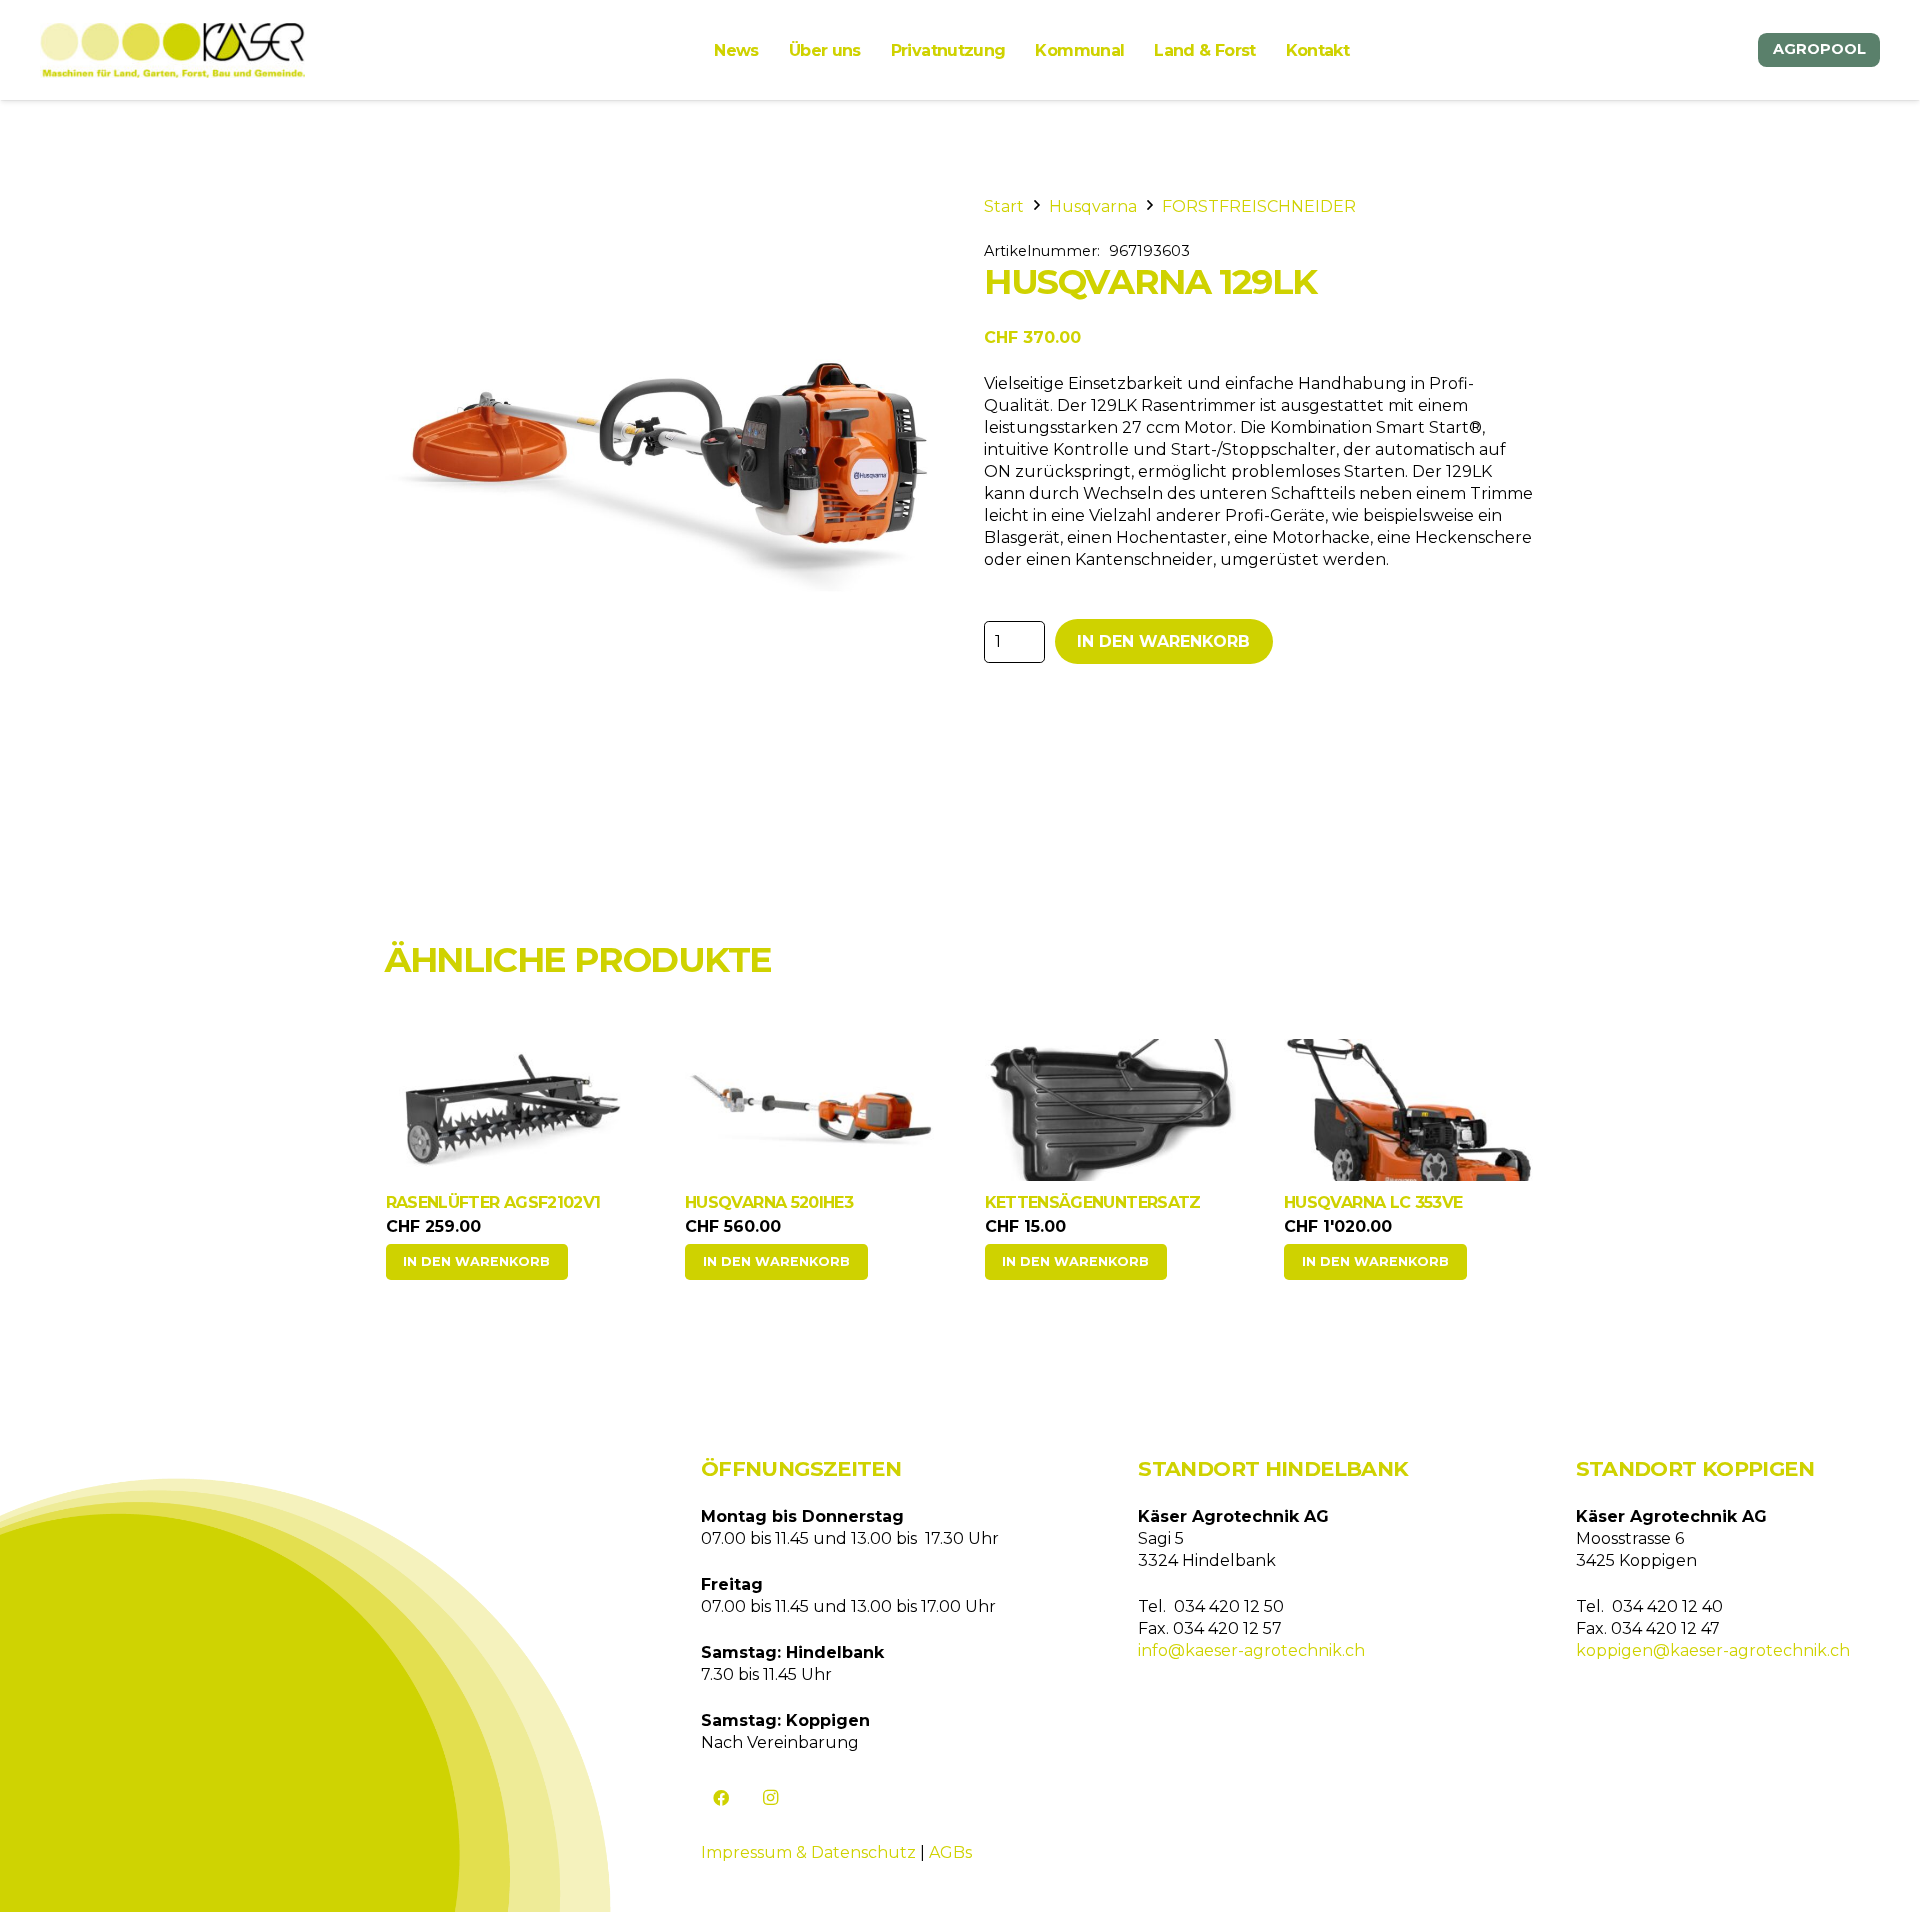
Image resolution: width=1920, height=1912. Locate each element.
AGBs (950, 1852)
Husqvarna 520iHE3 (769, 1202)
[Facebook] (721, 1798)
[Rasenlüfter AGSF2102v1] (512, 1110)
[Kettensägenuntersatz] (1111, 1110)
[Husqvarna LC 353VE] (1410, 1110)
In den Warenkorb (1163, 641)
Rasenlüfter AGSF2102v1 (493, 1202)
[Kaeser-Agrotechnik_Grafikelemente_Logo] (172, 50)
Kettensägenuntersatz (1093, 1202)
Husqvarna (1093, 206)
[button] (477, 1262)
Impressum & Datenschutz (808, 1852)
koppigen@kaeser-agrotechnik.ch (1713, 1650)
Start (1004, 206)
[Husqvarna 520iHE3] (811, 1110)
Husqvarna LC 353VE (1373, 1202)
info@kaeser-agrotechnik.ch (1251, 1650)
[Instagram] (771, 1798)
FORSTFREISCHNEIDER (1259, 206)
